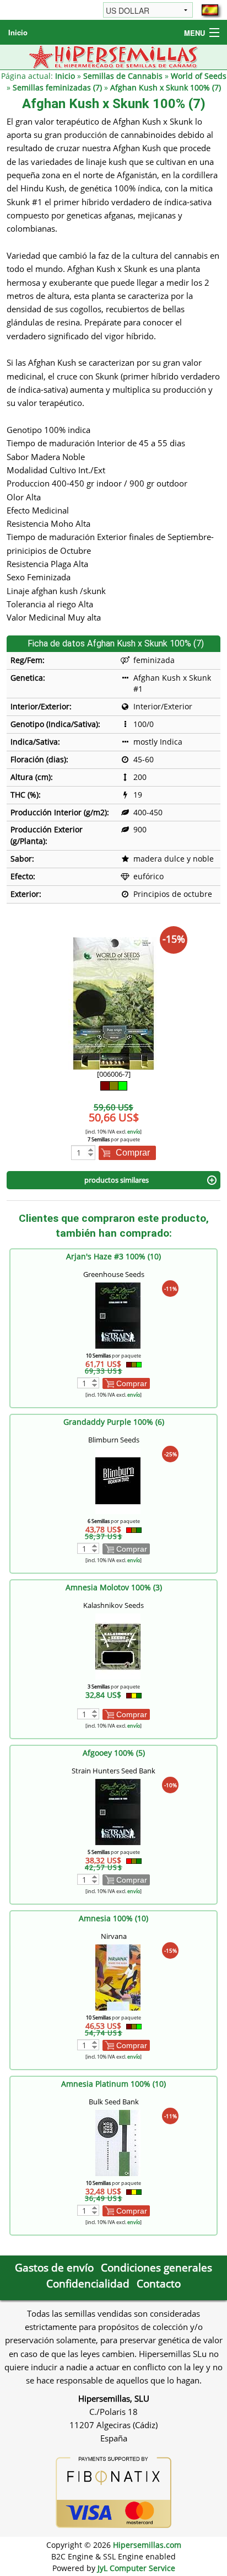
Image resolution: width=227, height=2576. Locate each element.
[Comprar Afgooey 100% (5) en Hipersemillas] (118, 1811)
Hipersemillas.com (147, 2545)
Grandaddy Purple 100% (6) (114, 1422)
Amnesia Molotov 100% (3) (114, 1587)
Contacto (159, 2283)
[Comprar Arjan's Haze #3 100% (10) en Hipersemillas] (118, 1315)
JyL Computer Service (136, 2568)
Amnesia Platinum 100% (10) (113, 2084)
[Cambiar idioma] (210, 10)
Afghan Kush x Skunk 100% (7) (166, 87)
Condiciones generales (156, 2267)
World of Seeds (199, 76)
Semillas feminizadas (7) (57, 87)
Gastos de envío (54, 2267)
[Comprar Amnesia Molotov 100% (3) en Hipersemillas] (118, 1646)
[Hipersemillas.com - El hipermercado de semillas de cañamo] (114, 56)
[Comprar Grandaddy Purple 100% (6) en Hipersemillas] (118, 1480)
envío (134, 1132)
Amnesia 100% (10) (113, 1918)
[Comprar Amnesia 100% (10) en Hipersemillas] (118, 1977)
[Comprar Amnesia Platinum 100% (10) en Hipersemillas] (118, 2142)
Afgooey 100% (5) (114, 1753)
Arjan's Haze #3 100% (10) (113, 1256)
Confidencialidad (88, 2283)
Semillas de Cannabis (123, 76)
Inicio (18, 32)
